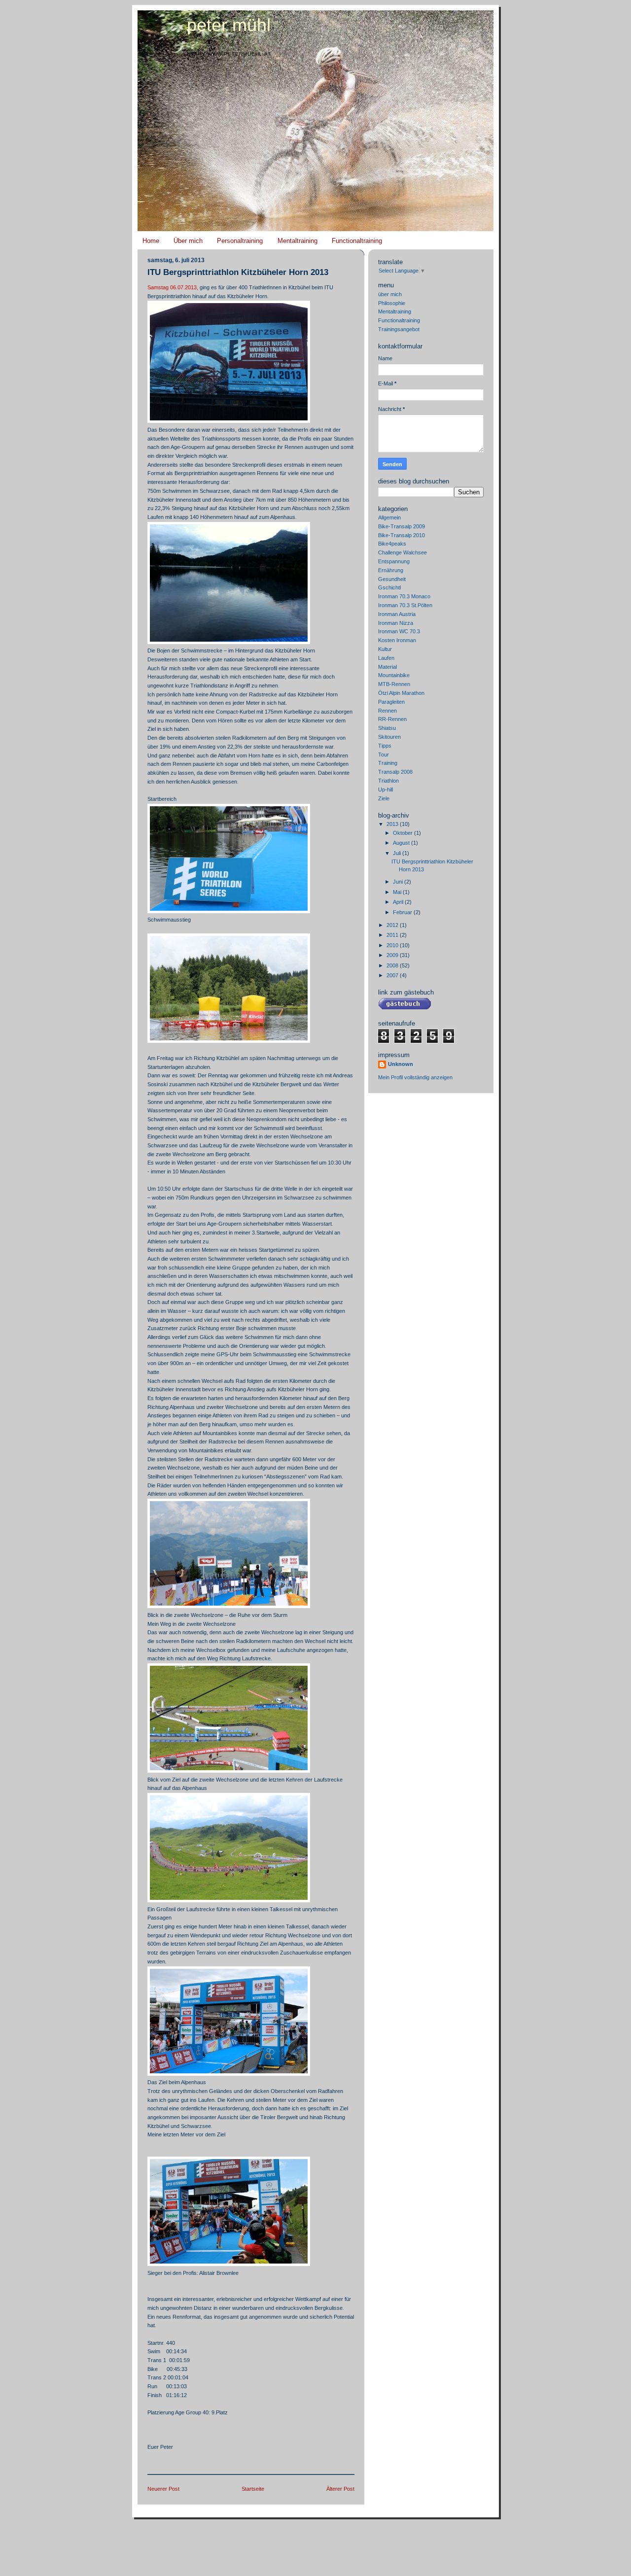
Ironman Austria (397, 614)
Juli (398, 853)
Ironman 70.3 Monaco (404, 596)
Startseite (253, 2489)
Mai (398, 892)
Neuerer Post (163, 2489)
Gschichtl (389, 587)
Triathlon (388, 781)
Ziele (384, 798)
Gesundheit (392, 579)
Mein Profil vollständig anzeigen (415, 1077)
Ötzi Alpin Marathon (401, 693)
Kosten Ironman (397, 640)
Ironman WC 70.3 (399, 631)
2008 (393, 965)
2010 (393, 945)
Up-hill (386, 790)
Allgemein (389, 517)
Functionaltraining (357, 241)
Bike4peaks (392, 544)
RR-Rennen (392, 719)
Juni (399, 882)
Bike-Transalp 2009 (402, 526)
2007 (393, 975)
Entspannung (394, 561)
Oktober (403, 833)
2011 (393, 935)
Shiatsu (387, 728)
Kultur (385, 649)
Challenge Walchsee (403, 552)
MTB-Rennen (394, 684)
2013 (393, 824)
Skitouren (389, 737)
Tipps (385, 746)
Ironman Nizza (396, 623)
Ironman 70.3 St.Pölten (405, 605)
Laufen (386, 658)
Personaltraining (240, 241)
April (399, 902)
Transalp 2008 (395, 772)
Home (151, 241)
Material (387, 667)
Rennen (387, 711)
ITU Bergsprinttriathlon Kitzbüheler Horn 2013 (238, 272)
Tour (384, 755)
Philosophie (392, 303)
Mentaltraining (298, 241)
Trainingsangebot (399, 329)
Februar (403, 912)
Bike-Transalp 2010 (402, 535)
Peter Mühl (229, 25)
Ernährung (391, 570)
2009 (393, 955)
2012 (393, 925)
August (402, 843)
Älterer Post (340, 2489)
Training (388, 763)
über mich (390, 294)
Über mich (188, 241)
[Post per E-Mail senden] (148, 2460)
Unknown (401, 1064)
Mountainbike (394, 675)
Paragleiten (391, 702)
